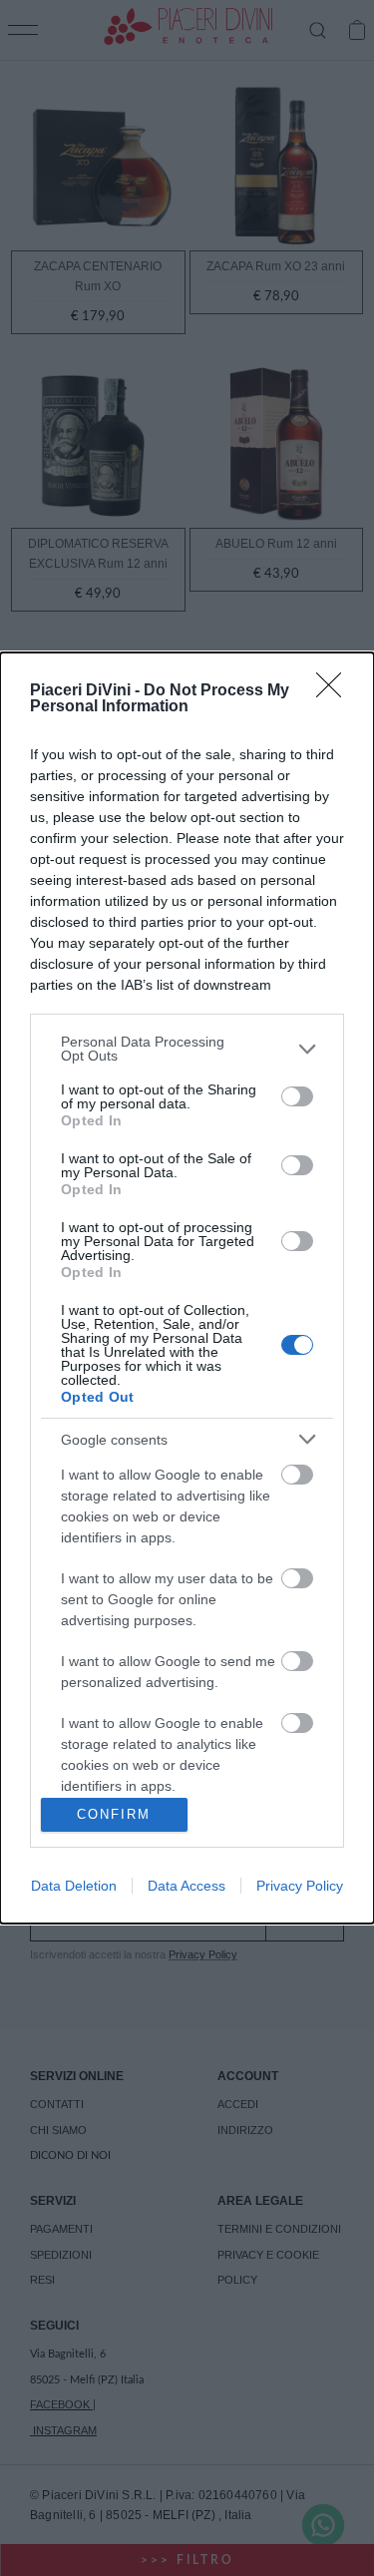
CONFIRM (114, 1814)
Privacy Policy (300, 1886)
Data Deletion (74, 1886)
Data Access (187, 1886)
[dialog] (187, 1288)
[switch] (297, 1096)
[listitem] (187, 1049)
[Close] (335, 691)
